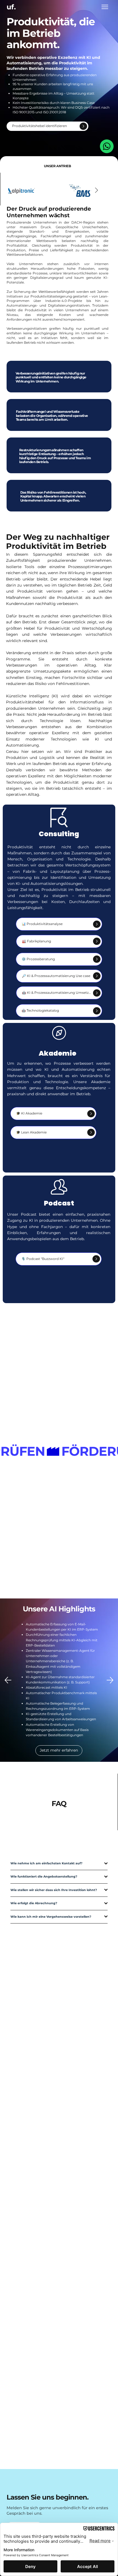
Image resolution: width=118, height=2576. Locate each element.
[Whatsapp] (107, 146)
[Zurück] (8, 1680)
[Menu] (105, 7)
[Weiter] (110, 1680)
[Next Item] (97, 191)
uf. (11, 7)
